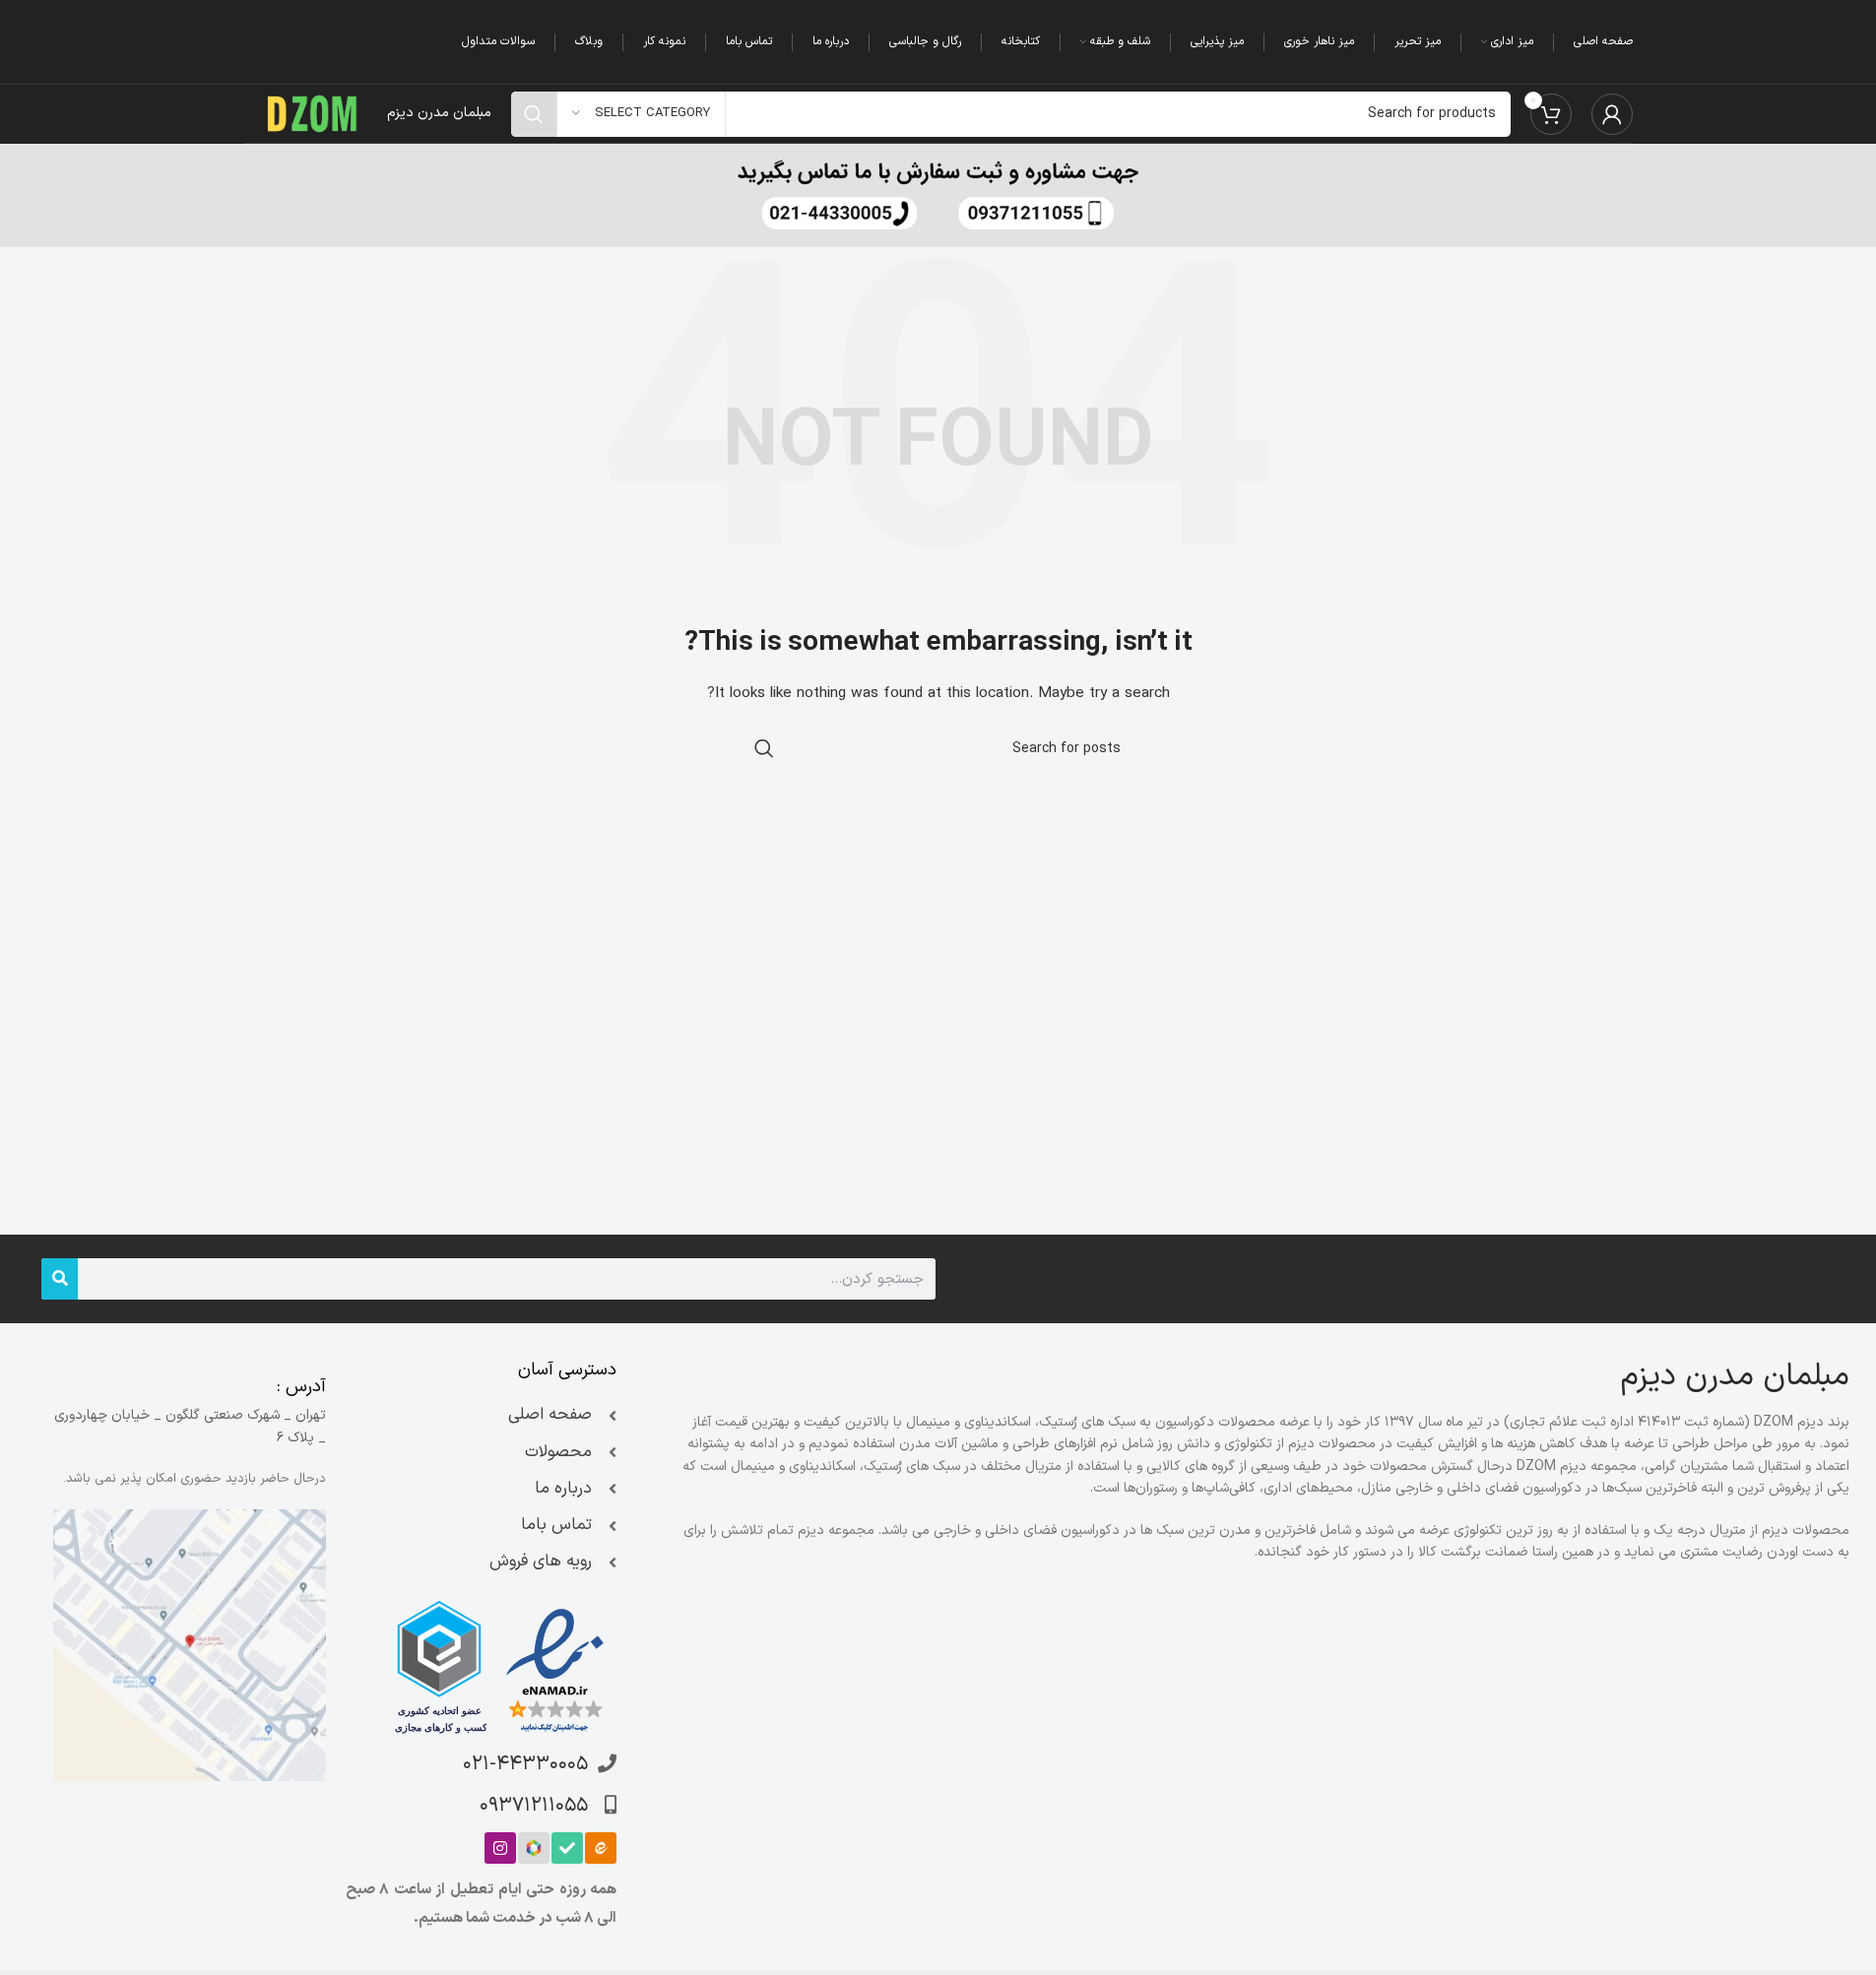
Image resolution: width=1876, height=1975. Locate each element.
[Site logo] (313, 113)
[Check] (567, 1848)
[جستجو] (60, 1279)
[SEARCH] (534, 114)
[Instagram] (500, 1848)
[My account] (1612, 114)
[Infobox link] (938, 195)
